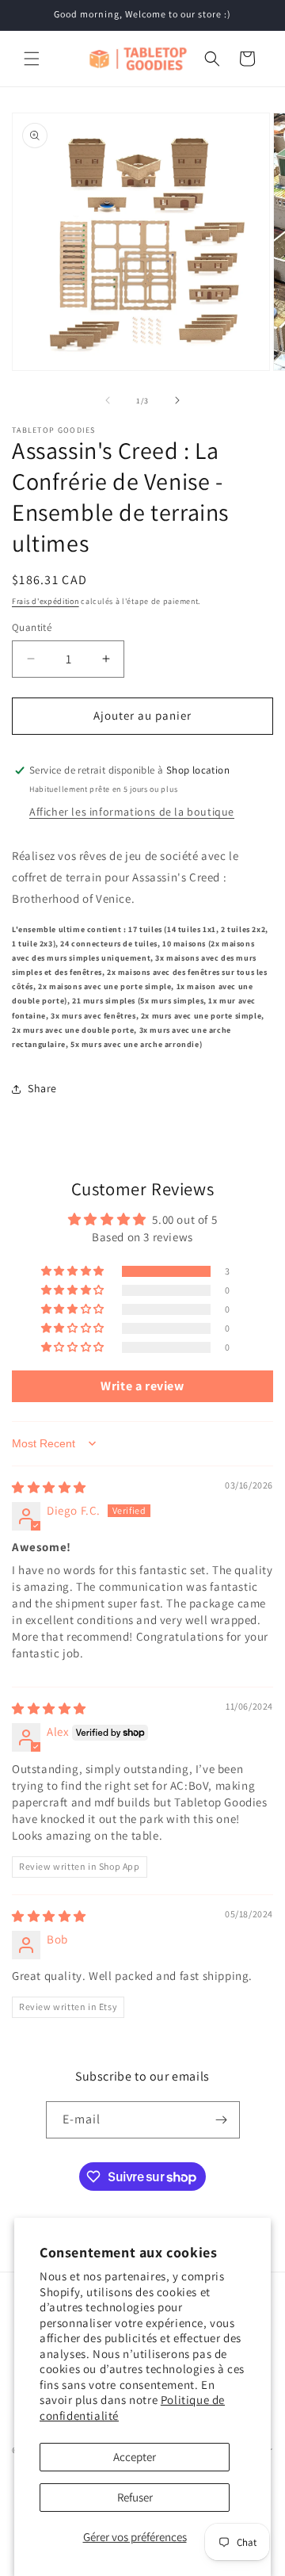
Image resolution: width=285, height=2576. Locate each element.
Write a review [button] (142, 1386)
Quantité (32, 627)
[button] (32, 59)
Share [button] (42, 1088)
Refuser (135, 2497)
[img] (49, 1487)
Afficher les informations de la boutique (132, 812)
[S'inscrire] (222, 2120)
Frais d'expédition (46, 601)
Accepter (135, 2457)
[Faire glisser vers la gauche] (108, 400)
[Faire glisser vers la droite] (177, 400)
